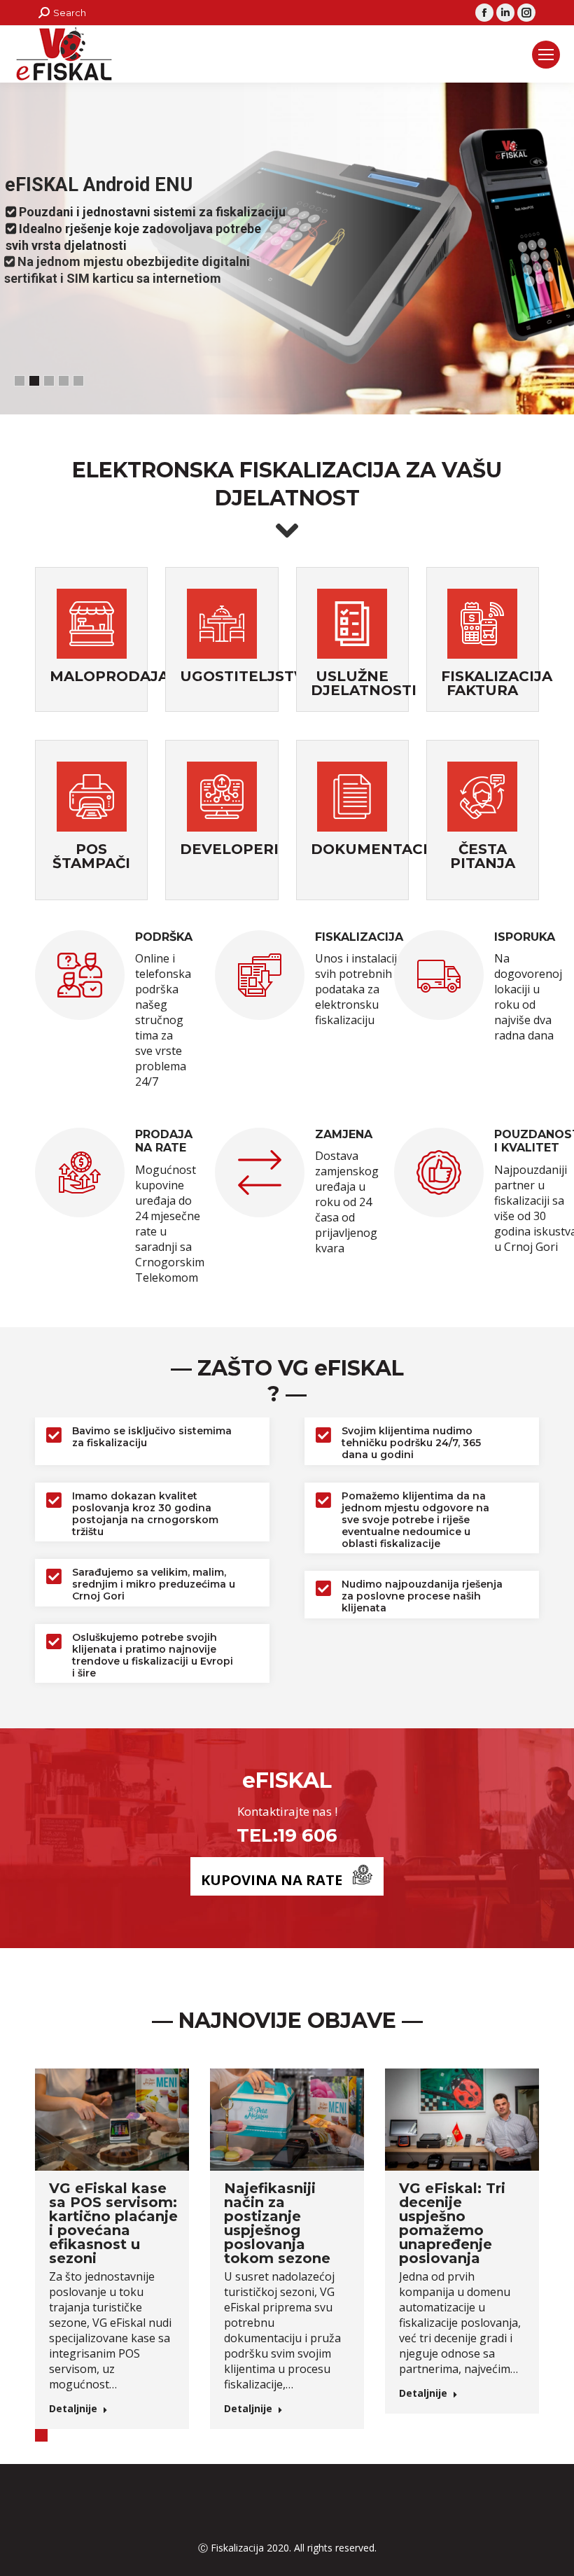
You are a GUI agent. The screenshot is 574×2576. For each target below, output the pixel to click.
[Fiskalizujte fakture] (482, 625)
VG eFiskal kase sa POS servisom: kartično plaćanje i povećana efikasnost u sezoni (113, 2223)
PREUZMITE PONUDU (173, 311)
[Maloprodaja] (92, 625)
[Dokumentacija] (352, 798)
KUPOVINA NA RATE (272, 1880)
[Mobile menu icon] (546, 55)
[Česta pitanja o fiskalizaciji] (482, 798)
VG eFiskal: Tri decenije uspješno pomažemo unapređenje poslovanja (452, 2223)
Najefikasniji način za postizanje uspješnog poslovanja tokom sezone (277, 2223)
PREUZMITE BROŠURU (58, 311)
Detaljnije (73, 2409)
